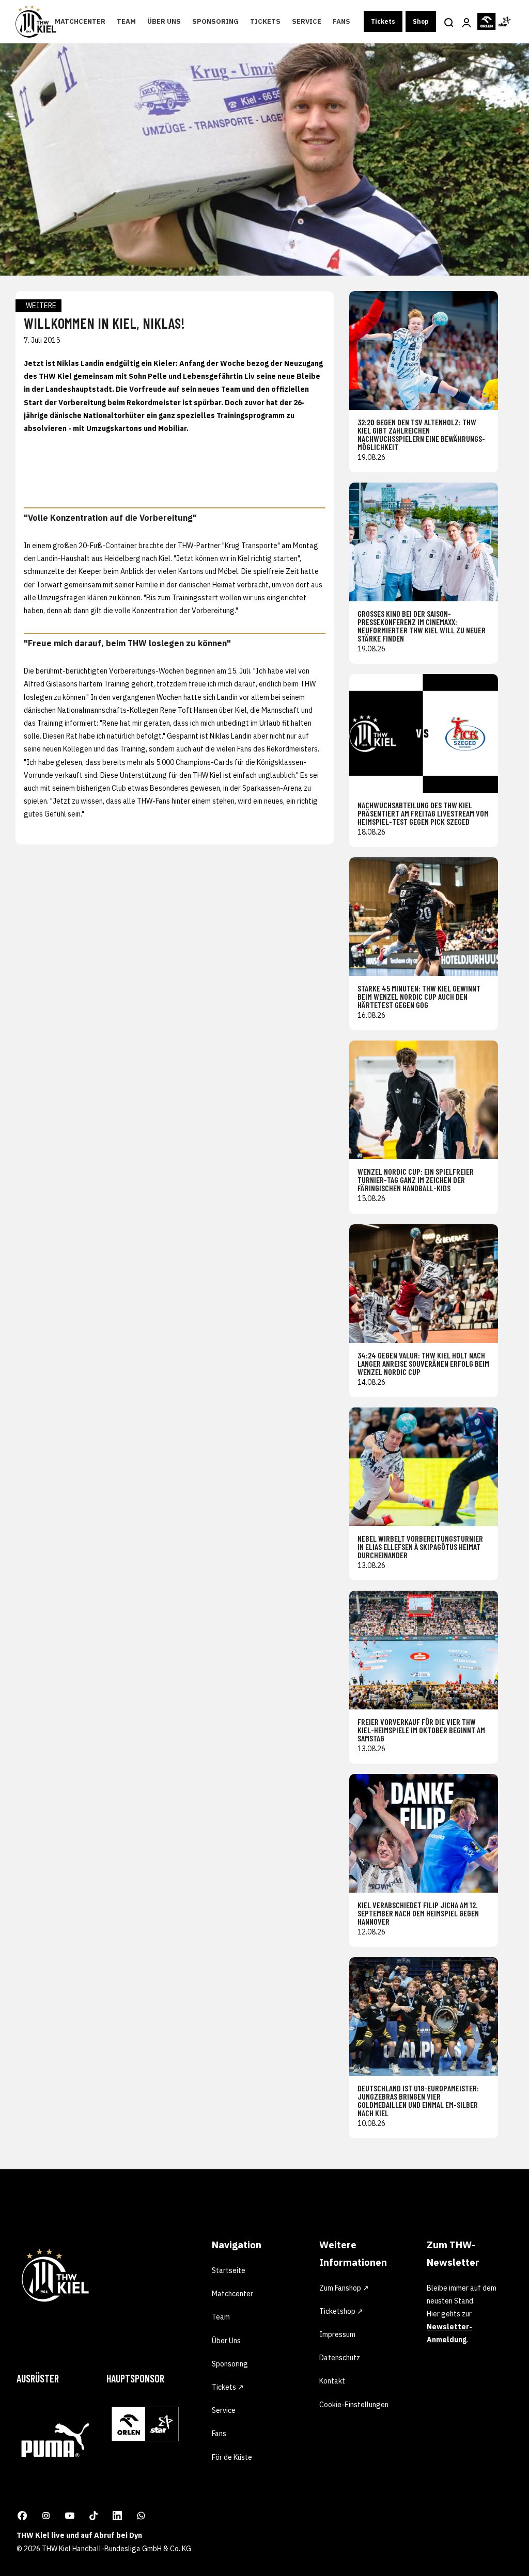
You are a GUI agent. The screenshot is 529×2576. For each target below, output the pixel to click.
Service (307, 21)
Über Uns (164, 21)
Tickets (265, 21)
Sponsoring (215, 21)
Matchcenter (80, 21)
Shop (421, 21)
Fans (341, 21)
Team (126, 21)
